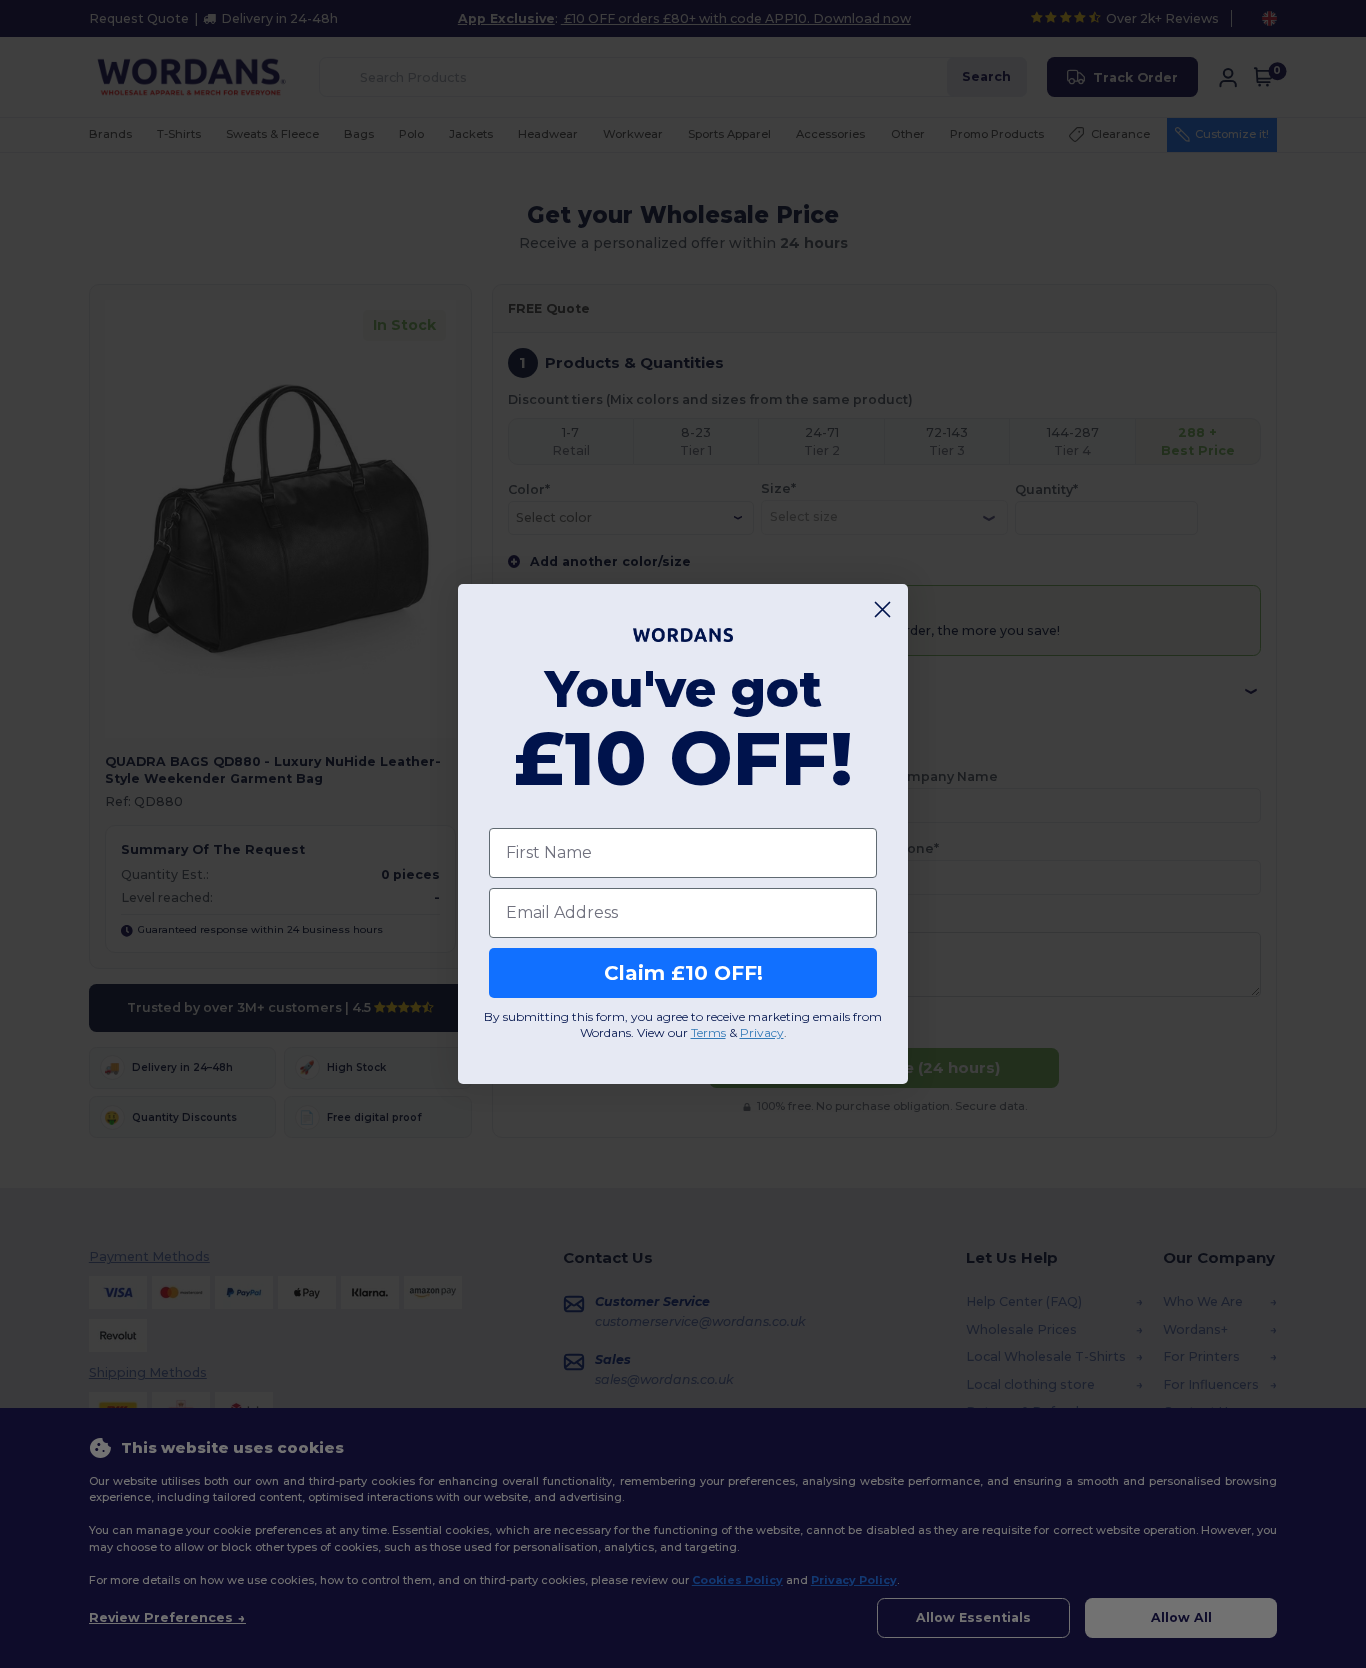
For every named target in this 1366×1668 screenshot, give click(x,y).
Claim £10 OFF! (683, 973)
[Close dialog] (882, 609)
